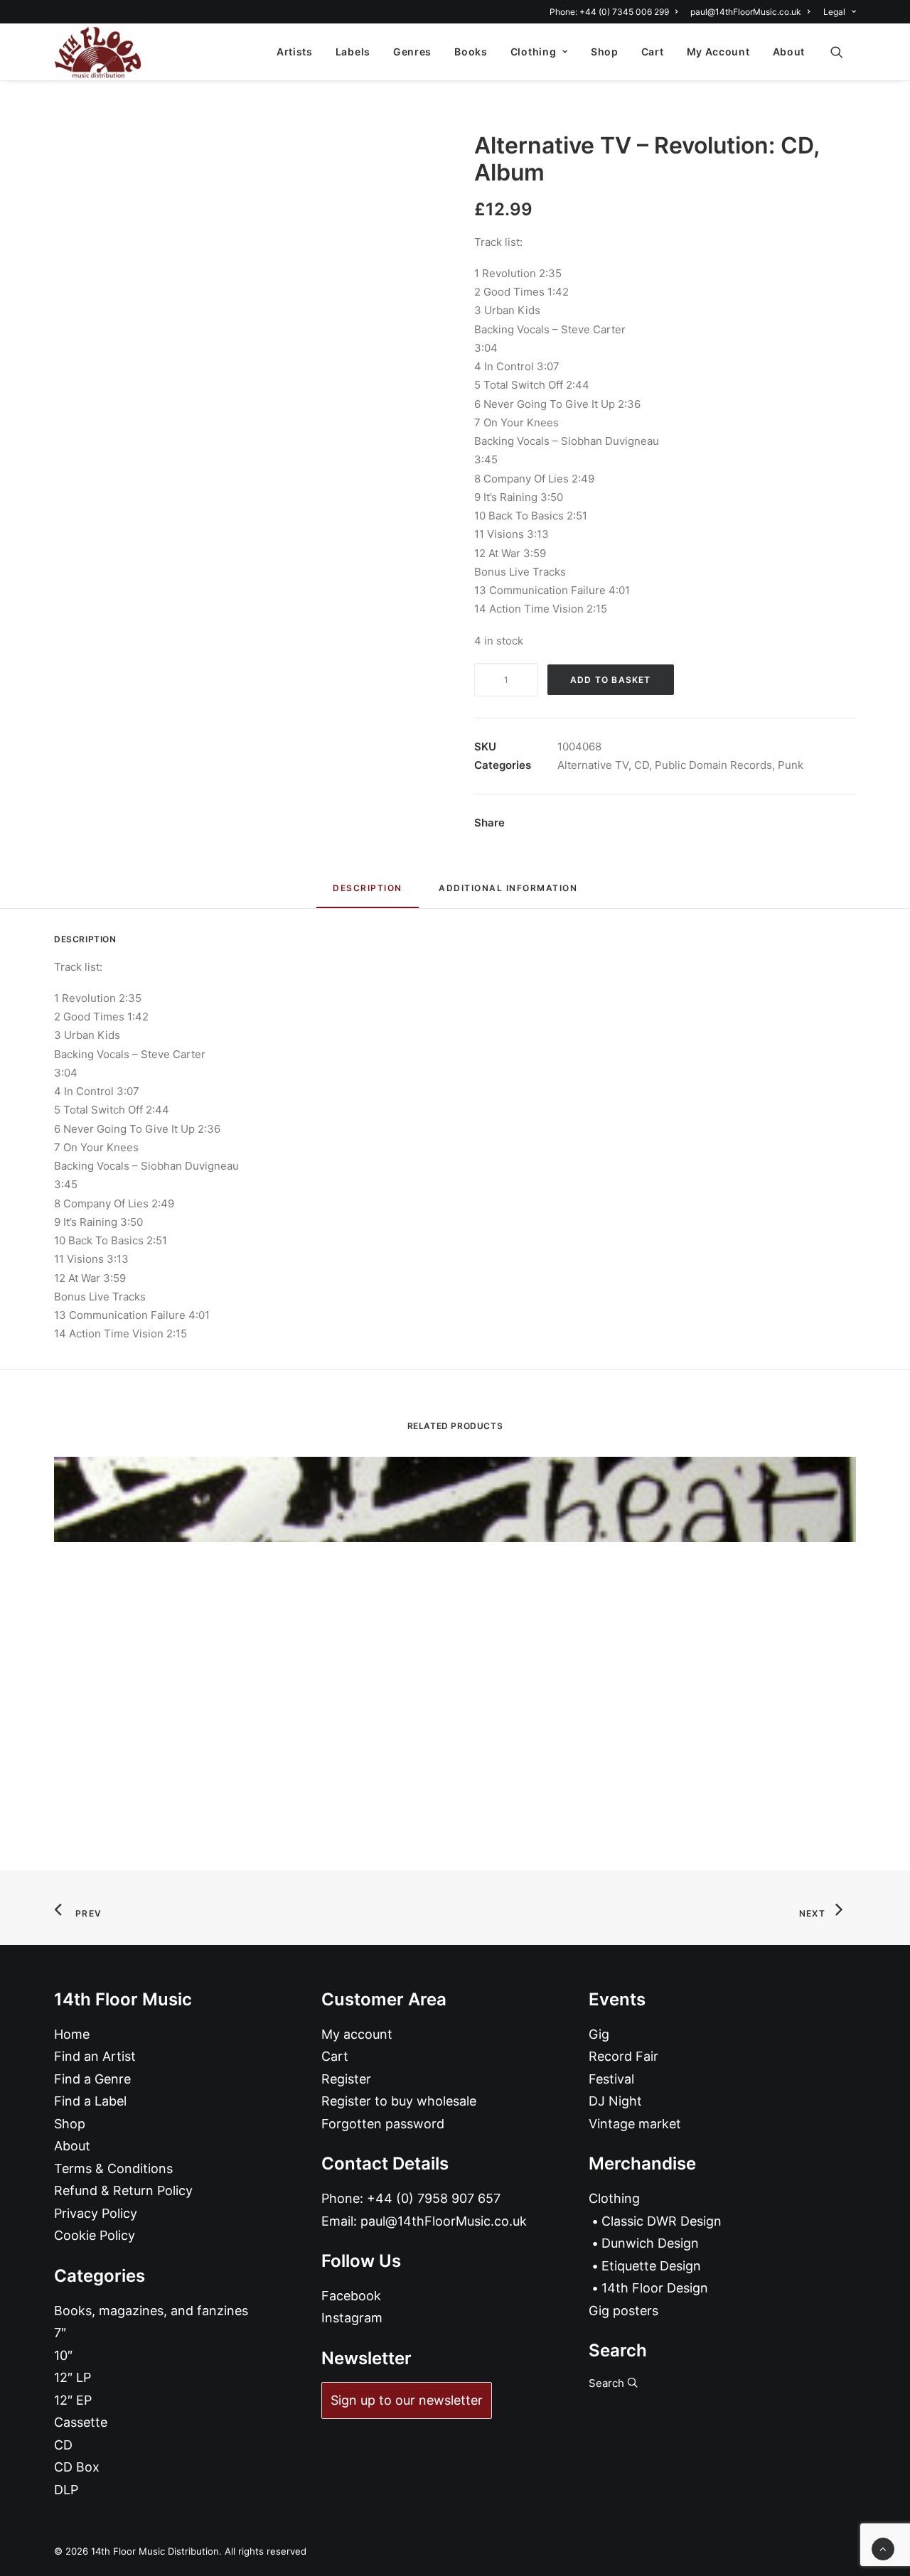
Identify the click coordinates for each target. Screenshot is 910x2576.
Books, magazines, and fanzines (151, 2311)
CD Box (77, 2467)
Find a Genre (92, 2079)
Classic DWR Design (662, 2221)
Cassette (81, 2422)
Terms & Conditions (113, 2168)
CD (642, 765)
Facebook (351, 2296)
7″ (60, 2333)
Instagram (352, 2318)
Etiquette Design (651, 2266)
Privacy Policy (96, 2213)
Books (471, 52)
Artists (295, 52)
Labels (353, 52)
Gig (599, 2034)
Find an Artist (95, 2056)
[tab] (508, 894)
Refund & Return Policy (123, 2190)
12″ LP (73, 2377)
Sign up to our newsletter (407, 2400)
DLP (66, 2490)
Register (346, 2079)
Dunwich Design (650, 2243)
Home (72, 2034)
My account (357, 2034)
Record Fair (623, 2056)
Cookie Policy (95, 2235)
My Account (718, 52)
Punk (791, 765)
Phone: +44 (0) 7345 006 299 (609, 12)
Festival (611, 2079)
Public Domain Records (713, 765)
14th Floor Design (655, 2288)
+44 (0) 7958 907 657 (434, 2198)
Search (608, 2383)
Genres (412, 52)
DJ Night (615, 2101)
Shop (605, 52)
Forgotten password (383, 2124)
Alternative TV (593, 765)
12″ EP (73, 2400)
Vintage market (635, 2124)
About (789, 52)
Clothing (534, 52)
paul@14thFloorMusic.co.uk (746, 12)
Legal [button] (834, 12)
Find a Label (90, 2101)
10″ (63, 2355)
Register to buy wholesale (399, 2101)
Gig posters (623, 2311)
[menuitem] (616, 12)
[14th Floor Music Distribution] (98, 52)
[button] (843, 52)
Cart (653, 52)
